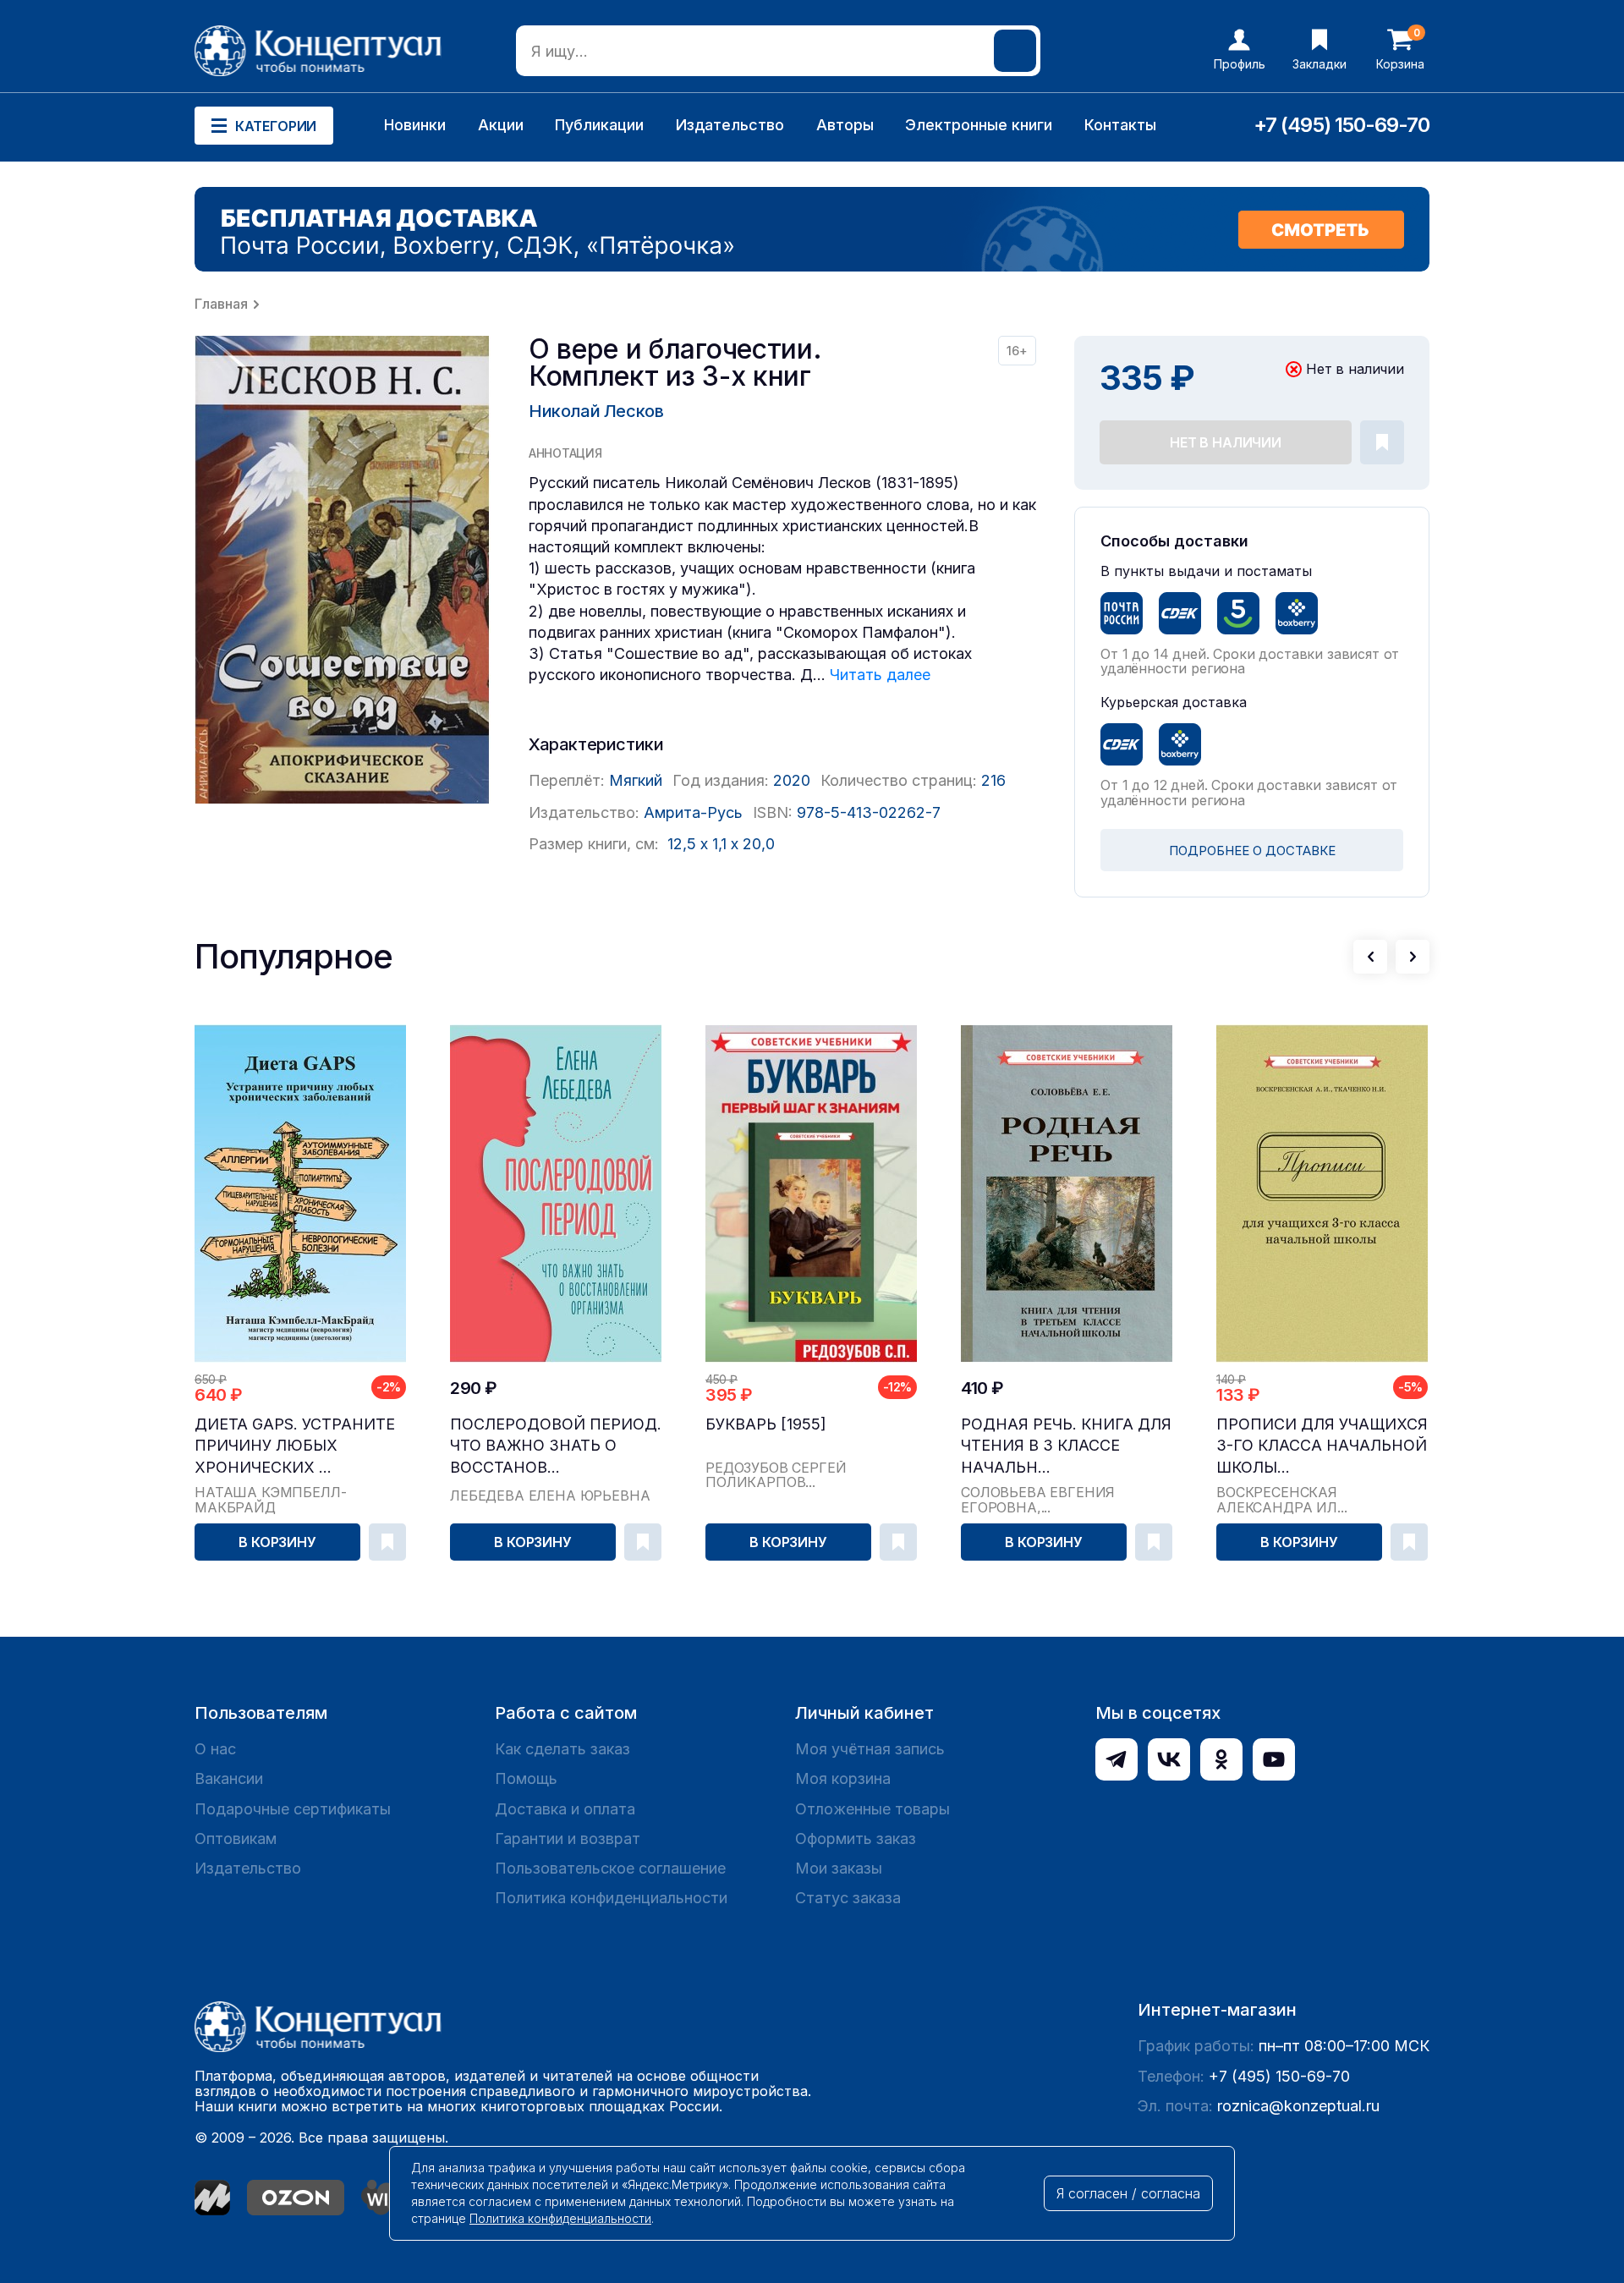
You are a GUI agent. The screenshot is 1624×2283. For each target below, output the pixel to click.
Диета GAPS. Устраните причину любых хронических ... (295, 1445)
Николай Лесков (596, 411)
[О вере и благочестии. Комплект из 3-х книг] (343, 570)
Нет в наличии (1226, 442)
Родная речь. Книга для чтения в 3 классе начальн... (1066, 1445)
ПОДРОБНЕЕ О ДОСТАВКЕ (1252, 851)
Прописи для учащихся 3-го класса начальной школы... (1322, 1445)
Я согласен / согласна (1128, 2193)
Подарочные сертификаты (293, 1809)
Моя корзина (843, 1778)
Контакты (1120, 125)
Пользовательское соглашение (610, 1868)
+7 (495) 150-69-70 (1341, 125)
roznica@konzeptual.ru (1298, 2106)
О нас (215, 1749)
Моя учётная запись (870, 1749)
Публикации (599, 125)
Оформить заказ (856, 1838)
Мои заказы (839, 1868)
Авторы (845, 125)
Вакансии (229, 1778)
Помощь (526, 1778)
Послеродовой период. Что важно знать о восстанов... (556, 1445)
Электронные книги (979, 125)
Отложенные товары (872, 1809)
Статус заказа (848, 1898)
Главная (221, 304)
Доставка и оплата (565, 1809)
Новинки (415, 125)
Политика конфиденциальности (611, 1898)
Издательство (730, 125)
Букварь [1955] (766, 1424)
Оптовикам (236, 1838)
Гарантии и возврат (568, 1838)
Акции (501, 125)
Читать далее (880, 675)
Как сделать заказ (562, 1749)
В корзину (277, 1542)
